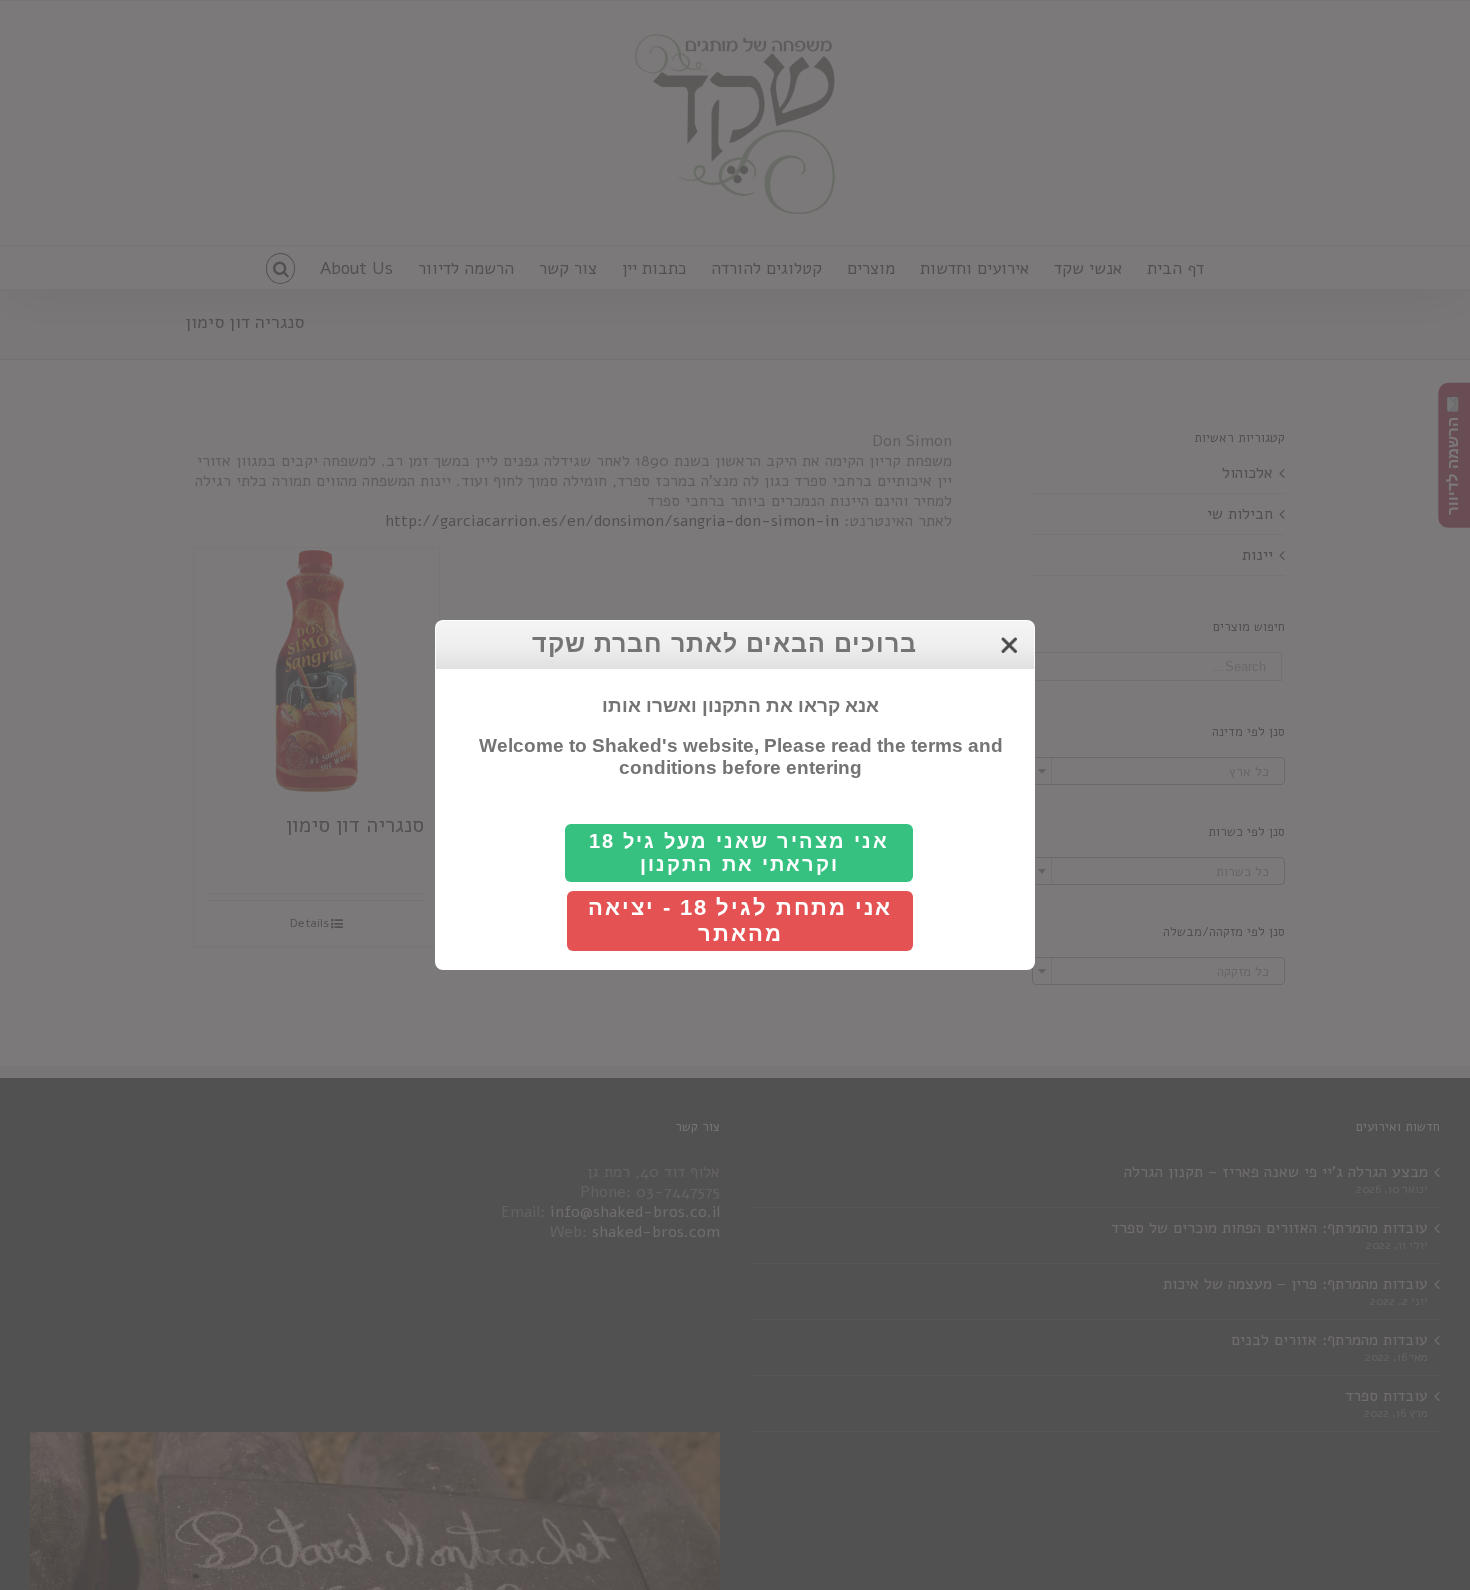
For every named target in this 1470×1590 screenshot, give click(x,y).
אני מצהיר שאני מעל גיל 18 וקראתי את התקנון (739, 852)
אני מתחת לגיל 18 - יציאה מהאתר (740, 920)
